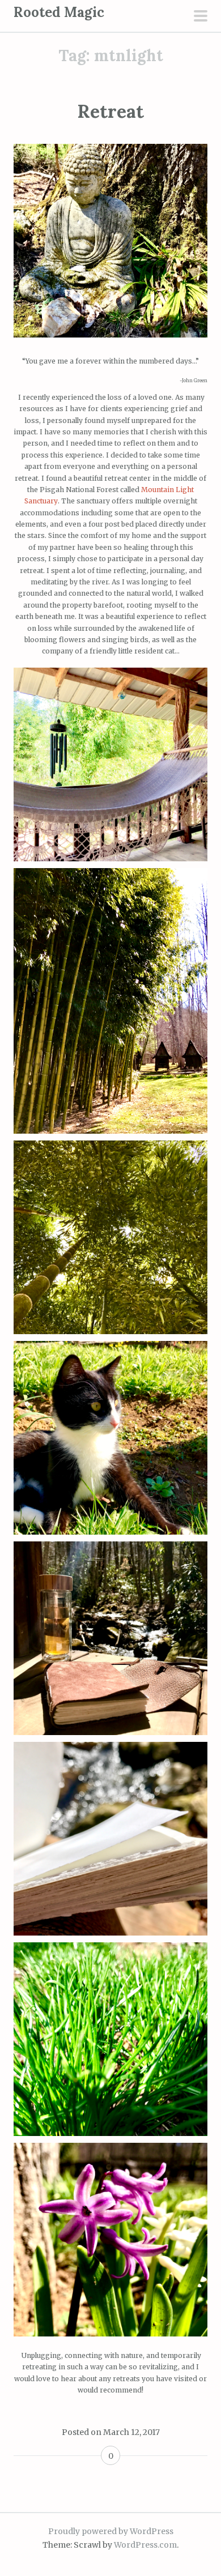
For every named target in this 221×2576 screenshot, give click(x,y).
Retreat (110, 111)
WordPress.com (145, 2545)
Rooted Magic (59, 12)
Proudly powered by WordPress (111, 2531)
